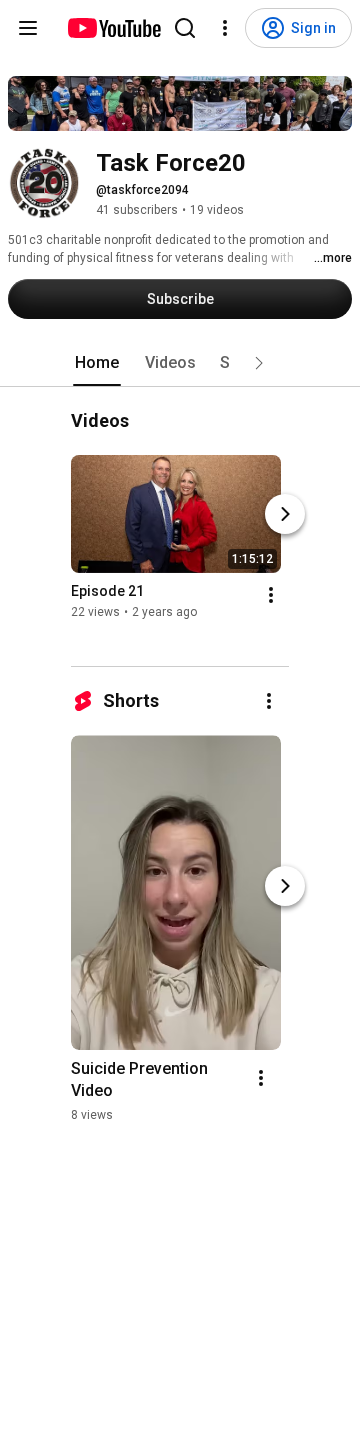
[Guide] (28, 28)
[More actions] (271, 596)
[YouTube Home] (113, 28)
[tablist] (180, 363)
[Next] (285, 515)
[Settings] (225, 28)
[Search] (185, 28)
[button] (259, 363)
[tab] (97, 363)
